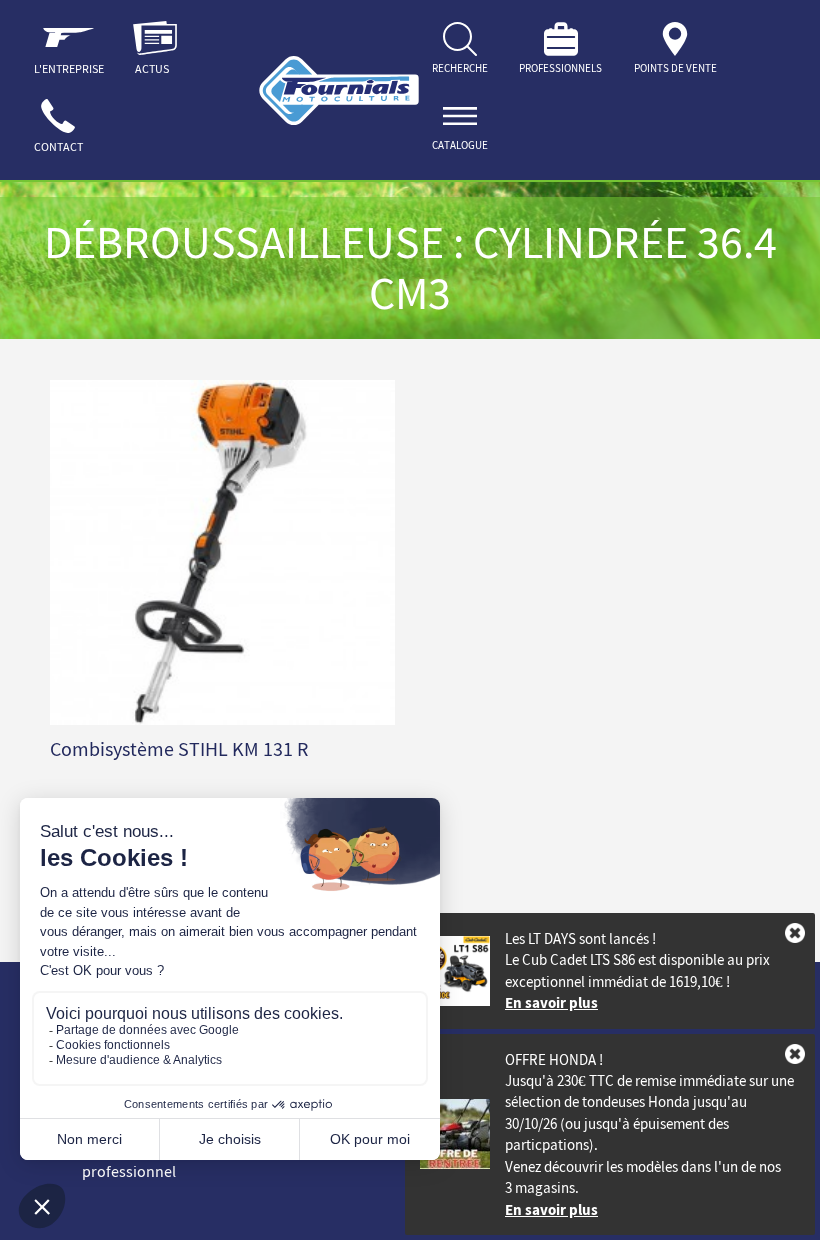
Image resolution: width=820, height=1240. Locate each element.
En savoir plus (551, 1002)
